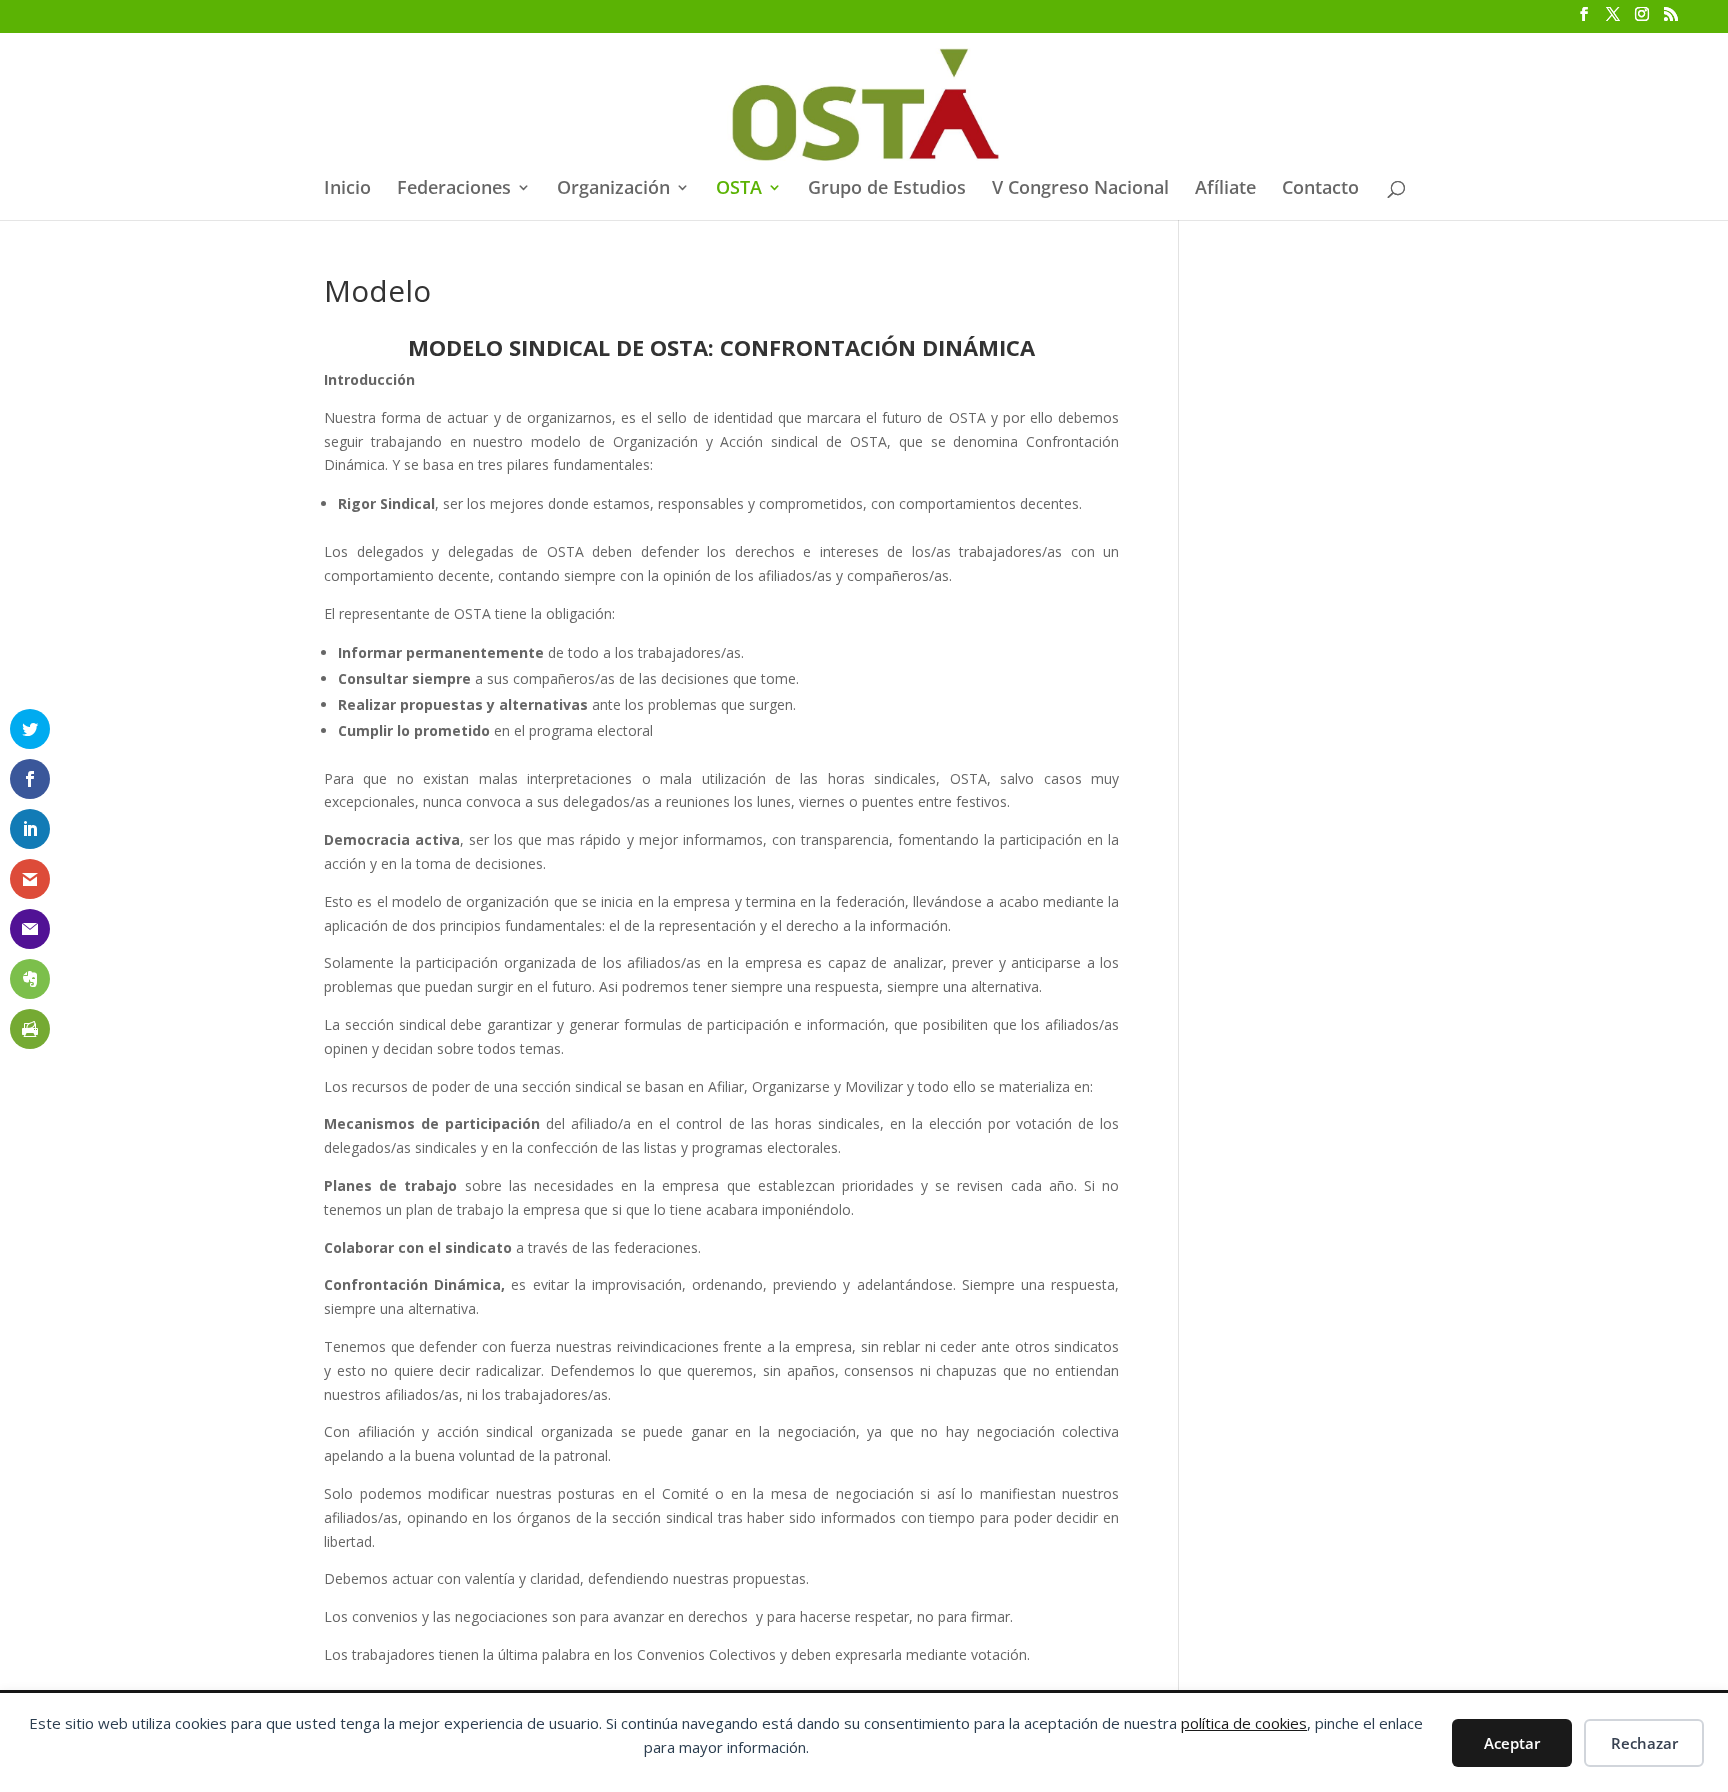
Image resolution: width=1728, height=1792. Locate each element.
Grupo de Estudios (887, 189)
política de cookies (1244, 1723)
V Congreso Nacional (1080, 189)
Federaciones (454, 189)
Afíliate (1225, 189)
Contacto (1320, 189)
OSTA (739, 189)
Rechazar (1644, 1743)
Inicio (347, 189)
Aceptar (1512, 1743)
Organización (613, 189)
